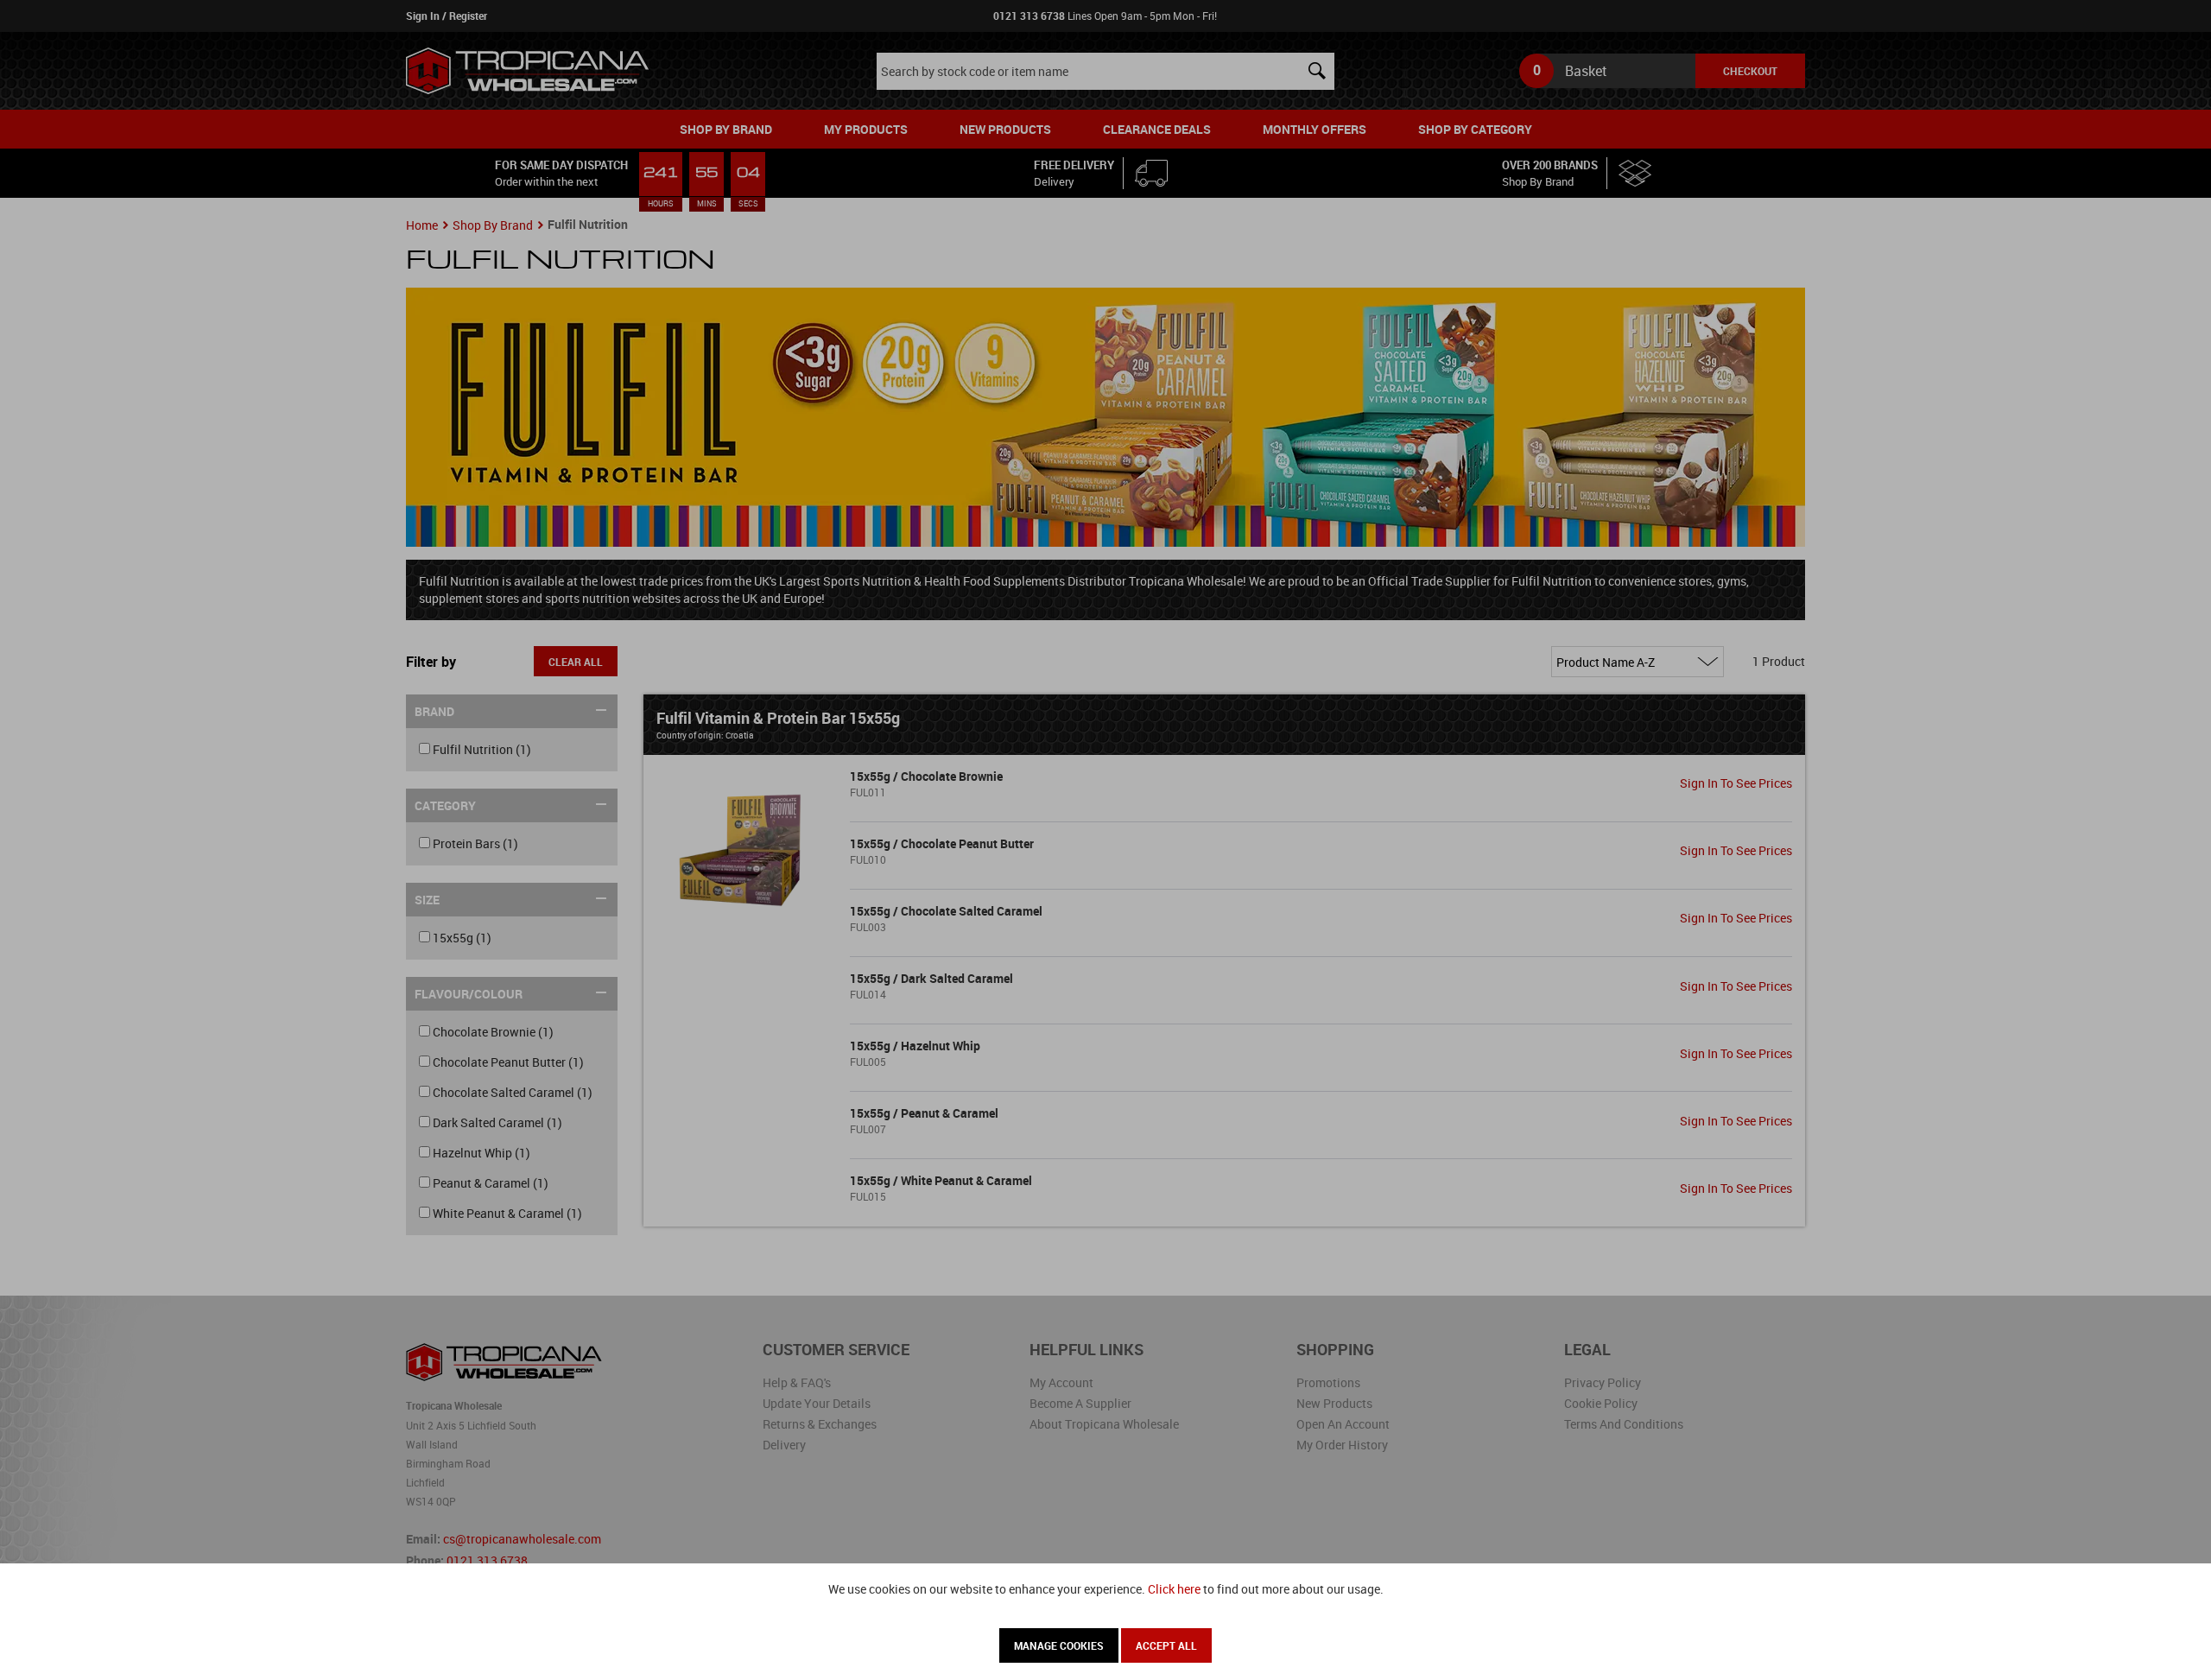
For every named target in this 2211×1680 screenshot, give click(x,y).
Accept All (1166, 1645)
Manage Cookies (1059, 1645)
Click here (1174, 1589)
